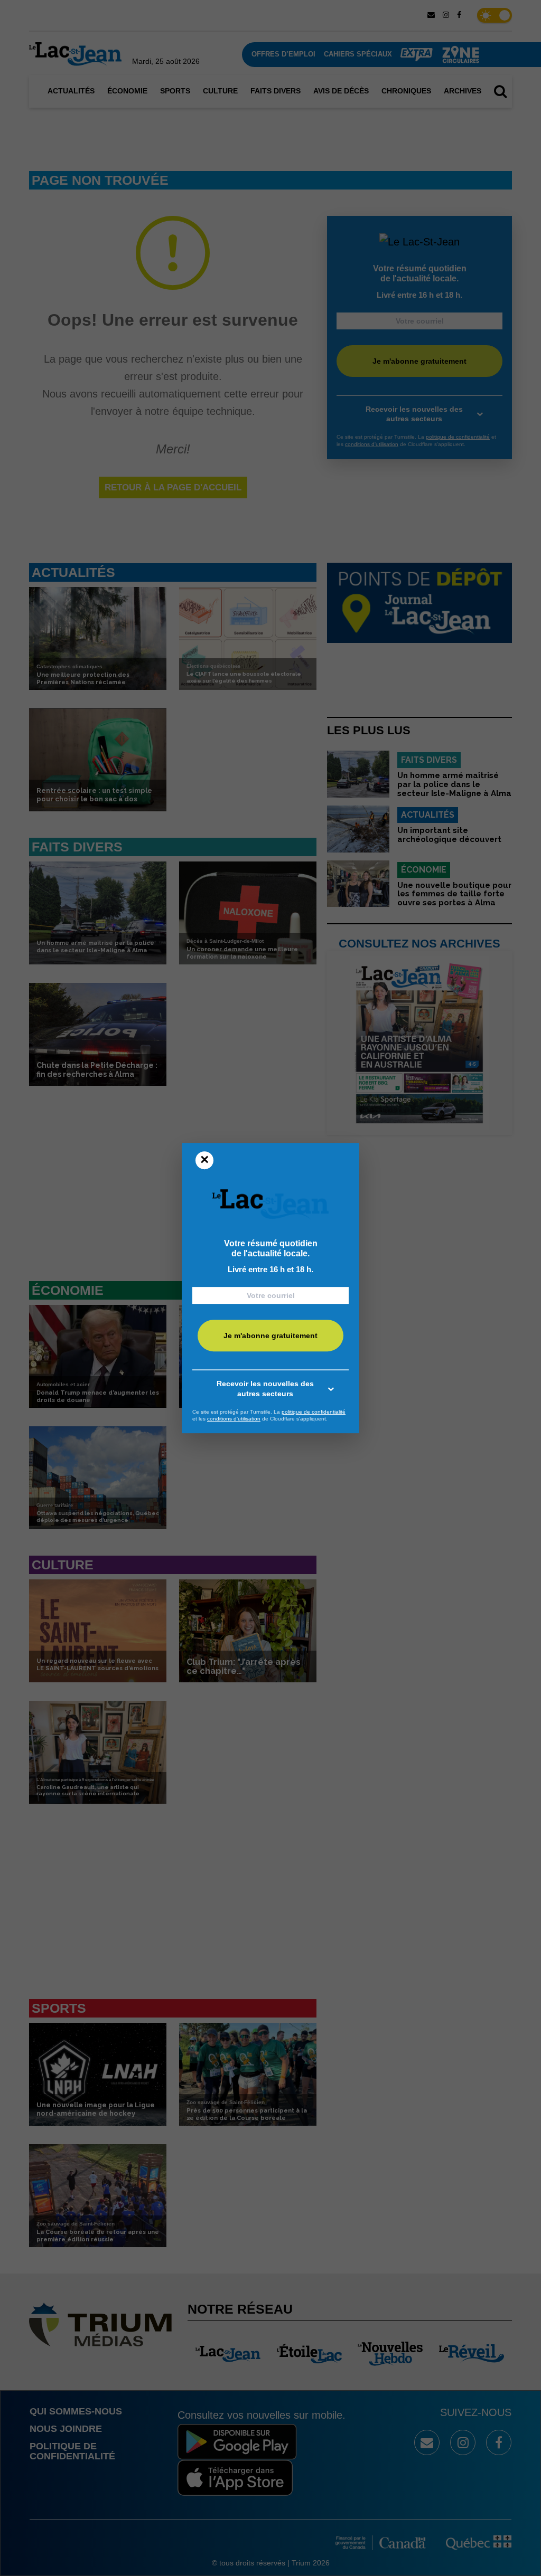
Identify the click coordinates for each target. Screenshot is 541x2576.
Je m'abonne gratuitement (270, 1336)
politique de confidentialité (314, 1412)
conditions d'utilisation (234, 1419)
